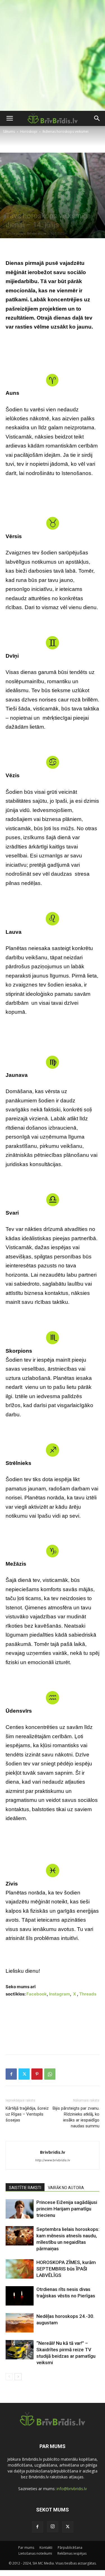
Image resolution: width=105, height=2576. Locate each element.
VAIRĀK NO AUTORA (66, 2188)
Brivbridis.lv (37, 233)
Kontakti (46, 2548)
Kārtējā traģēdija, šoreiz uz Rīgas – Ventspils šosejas (27, 2114)
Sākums (9, 131)
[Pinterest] (37, 2074)
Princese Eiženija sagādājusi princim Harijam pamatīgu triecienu (67, 2209)
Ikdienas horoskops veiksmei (66, 131)
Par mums (26, 2548)
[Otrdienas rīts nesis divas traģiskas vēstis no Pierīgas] (20, 2296)
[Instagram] (53, 2527)
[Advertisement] (53, 55)
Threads (88, 1994)
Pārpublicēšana (70, 2548)
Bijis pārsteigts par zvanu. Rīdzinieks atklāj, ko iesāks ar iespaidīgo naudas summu (76, 2117)
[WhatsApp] (50, 2074)
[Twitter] (24, 2074)
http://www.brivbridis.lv (53, 2160)
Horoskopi (29, 131)
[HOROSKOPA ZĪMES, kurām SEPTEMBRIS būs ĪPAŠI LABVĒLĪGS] (20, 2269)
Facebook (37, 1994)
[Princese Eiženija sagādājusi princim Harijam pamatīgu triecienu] (20, 2209)
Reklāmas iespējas (72, 2553)
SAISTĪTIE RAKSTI (25, 2188)
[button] (10, 118)
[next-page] (18, 2377)
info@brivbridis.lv (72, 2489)
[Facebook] (11, 2074)
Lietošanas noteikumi (35, 2553)
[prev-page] (9, 2377)
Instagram (60, 1994)
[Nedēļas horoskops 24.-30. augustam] (20, 2323)
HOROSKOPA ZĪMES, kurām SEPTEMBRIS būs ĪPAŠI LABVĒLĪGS (66, 2269)
